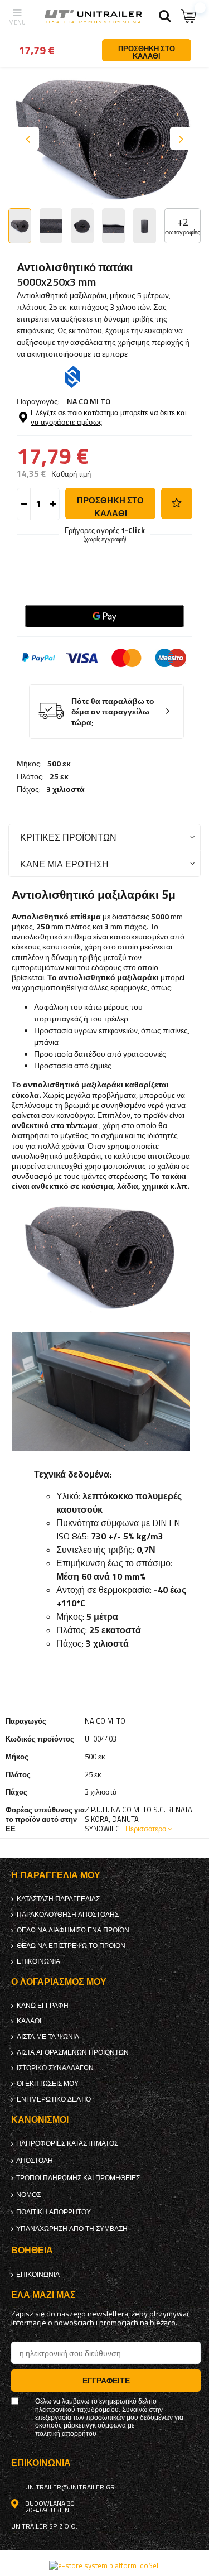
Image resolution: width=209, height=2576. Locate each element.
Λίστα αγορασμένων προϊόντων (73, 2052)
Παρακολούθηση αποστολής (68, 1915)
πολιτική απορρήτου (54, 2212)
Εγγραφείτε (106, 2380)
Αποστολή (35, 2161)
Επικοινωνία (38, 1961)
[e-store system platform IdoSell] (104, 2565)
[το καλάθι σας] (189, 16)
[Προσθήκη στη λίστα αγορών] (177, 503)
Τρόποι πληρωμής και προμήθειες (78, 2178)
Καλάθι (29, 2021)
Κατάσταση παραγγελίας (58, 1899)
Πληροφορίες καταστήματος (67, 2143)
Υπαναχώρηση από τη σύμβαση (72, 2229)
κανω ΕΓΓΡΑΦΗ (43, 2006)
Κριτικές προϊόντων (68, 837)
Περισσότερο (146, 1829)
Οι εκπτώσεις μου (48, 2084)
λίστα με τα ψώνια (48, 2037)
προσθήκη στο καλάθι (110, 507)
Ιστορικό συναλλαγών (55, 2068)
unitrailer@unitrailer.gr (70, 2487)
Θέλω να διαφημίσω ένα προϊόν (73, 1930)
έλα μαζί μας (43, 2295)
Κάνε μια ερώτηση (64, 864)
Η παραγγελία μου (56, 1875)
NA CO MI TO (89, 401)
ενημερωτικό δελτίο (54, 2099)
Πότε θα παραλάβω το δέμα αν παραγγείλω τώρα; (113, 712)
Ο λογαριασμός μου (59, 1982)
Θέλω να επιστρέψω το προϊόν (71, 1946)
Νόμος (28, 2195)
